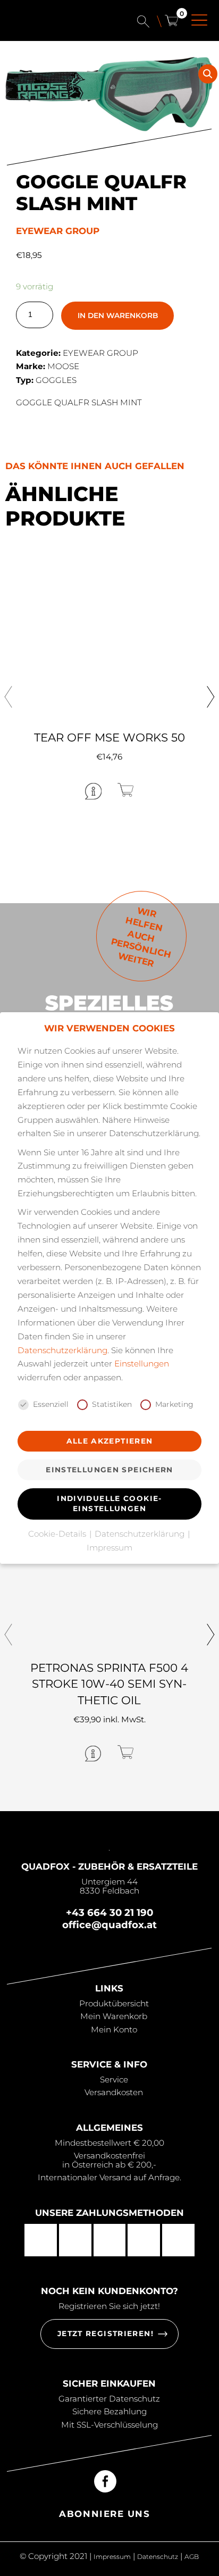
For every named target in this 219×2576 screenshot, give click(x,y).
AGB (192, 2557)
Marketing (174, 1404)
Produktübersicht (114, 2003)
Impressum (112, 2557)
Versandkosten (114, 2092)
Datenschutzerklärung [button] (141, 1534)
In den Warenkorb (118, 315)
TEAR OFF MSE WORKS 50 (109, 737)
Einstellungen (142, 1364)
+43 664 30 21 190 (109, 1912)
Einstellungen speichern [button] (109, 1470)
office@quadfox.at (109, 1925)
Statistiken (112, 1404)
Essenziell (51, 1404)
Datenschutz (158, 2557)
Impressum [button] (109, 1548)
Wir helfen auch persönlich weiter (141, 937)
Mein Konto (114, 2029)
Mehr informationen (51, 791)
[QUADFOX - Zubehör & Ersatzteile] (56, 26)
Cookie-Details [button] (58, 1534)
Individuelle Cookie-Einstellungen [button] (109, 1503)
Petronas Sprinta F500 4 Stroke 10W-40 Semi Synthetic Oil (109, 1684)
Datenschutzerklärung (62, 1350)
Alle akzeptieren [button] (110, 1441)
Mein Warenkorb (114, 2016)
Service (114, 2079)
